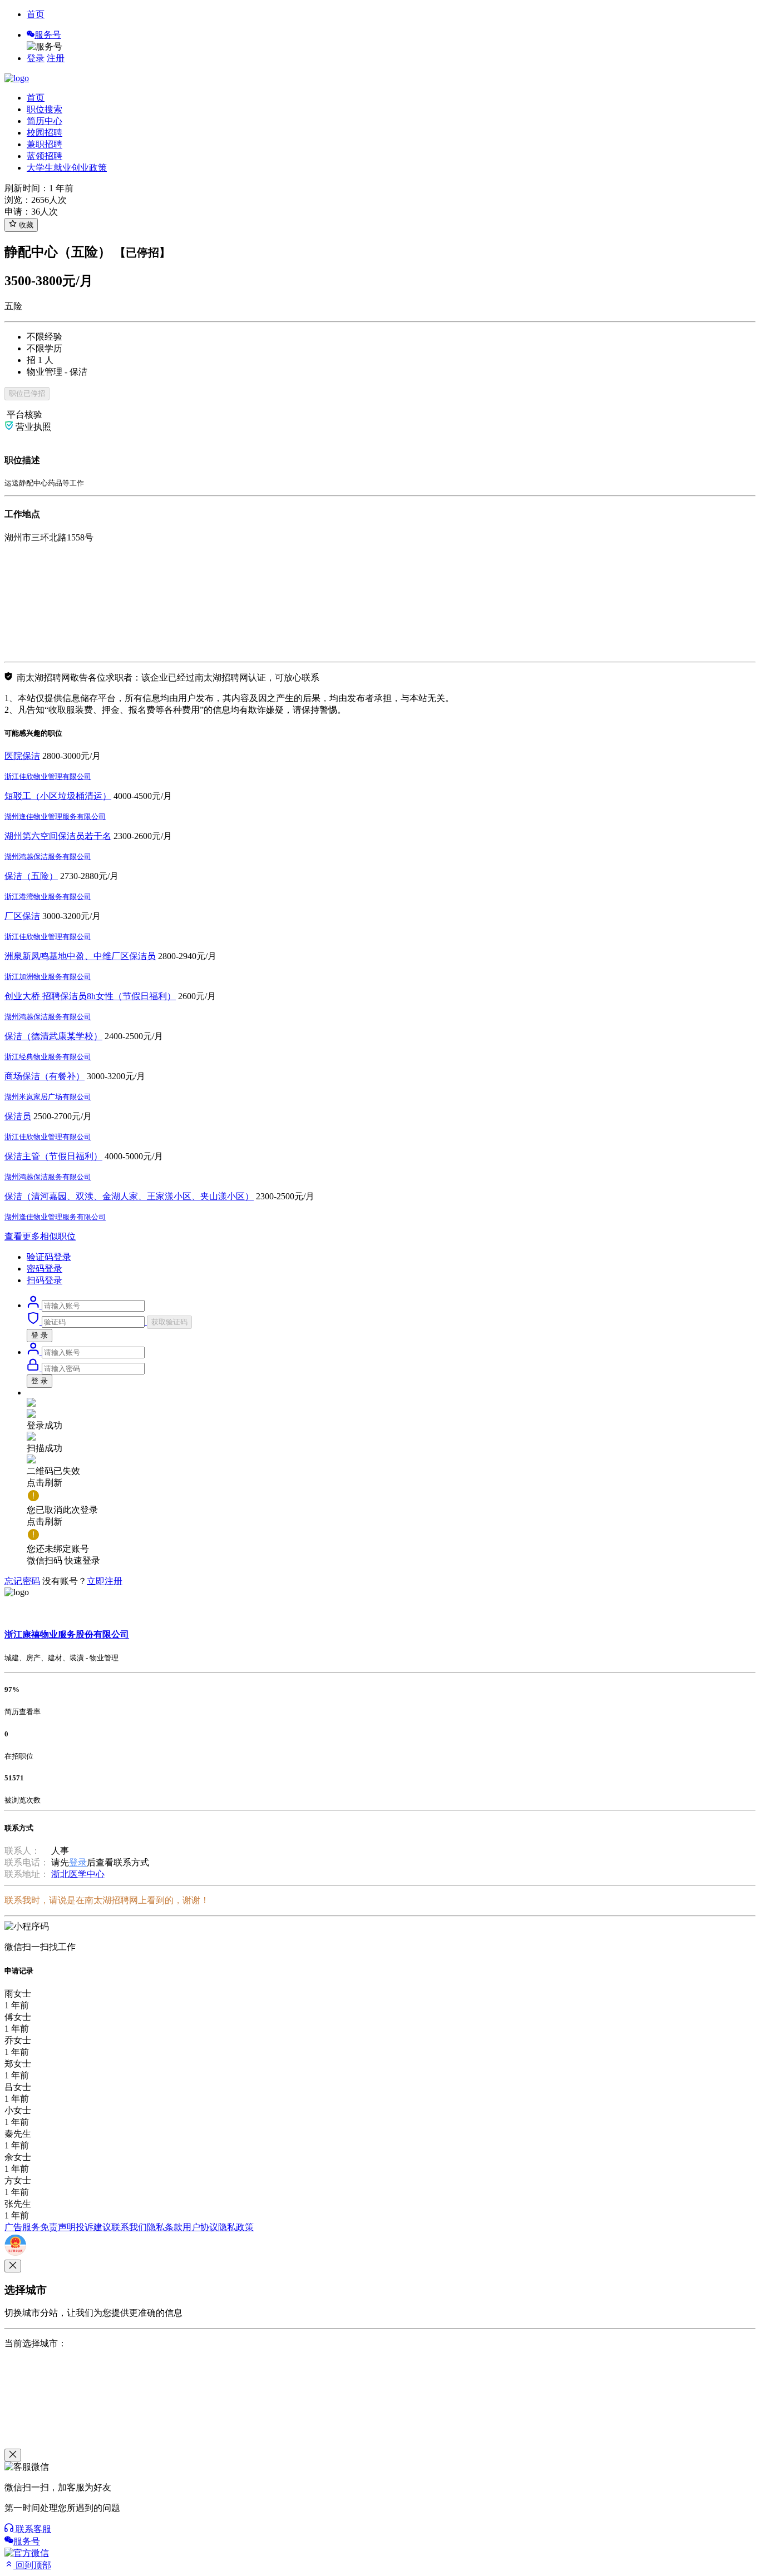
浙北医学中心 (78, 1874)
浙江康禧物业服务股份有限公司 (67, 1634)
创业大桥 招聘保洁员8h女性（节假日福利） (90, 996)
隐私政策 (236, 2227)
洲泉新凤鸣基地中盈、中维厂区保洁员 (80, 956)
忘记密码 (22, 1581)
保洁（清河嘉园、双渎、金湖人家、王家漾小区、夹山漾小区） (129, 1196)
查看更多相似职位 (40, 1236)
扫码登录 (45, 1280)
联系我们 (129, 2227)
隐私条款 (165, 2227)
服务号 (48, 35)
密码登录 (45, 1269)
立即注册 (105, 1581)
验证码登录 (49, 1257)
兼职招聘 (45, 144)
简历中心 (45, 121)
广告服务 (22, 2227)
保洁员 (18, 1116)
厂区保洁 (22, 916)
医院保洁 (22, 756)
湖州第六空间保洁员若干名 (58, 836)
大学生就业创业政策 (67, 168)
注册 (56, 58)
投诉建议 (93, 2227)
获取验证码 (169, 1322)
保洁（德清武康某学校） (53, 1036)
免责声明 (58, 2227)
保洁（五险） (31, 876)
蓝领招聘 (45, 156)
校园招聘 (45, 133)
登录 (36, 58)
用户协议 (200, 2227)
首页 (36, 14)
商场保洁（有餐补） (45, 1076)
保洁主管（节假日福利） (53, 1156)
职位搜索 (45, 109)
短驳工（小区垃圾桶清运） (58, 796)
